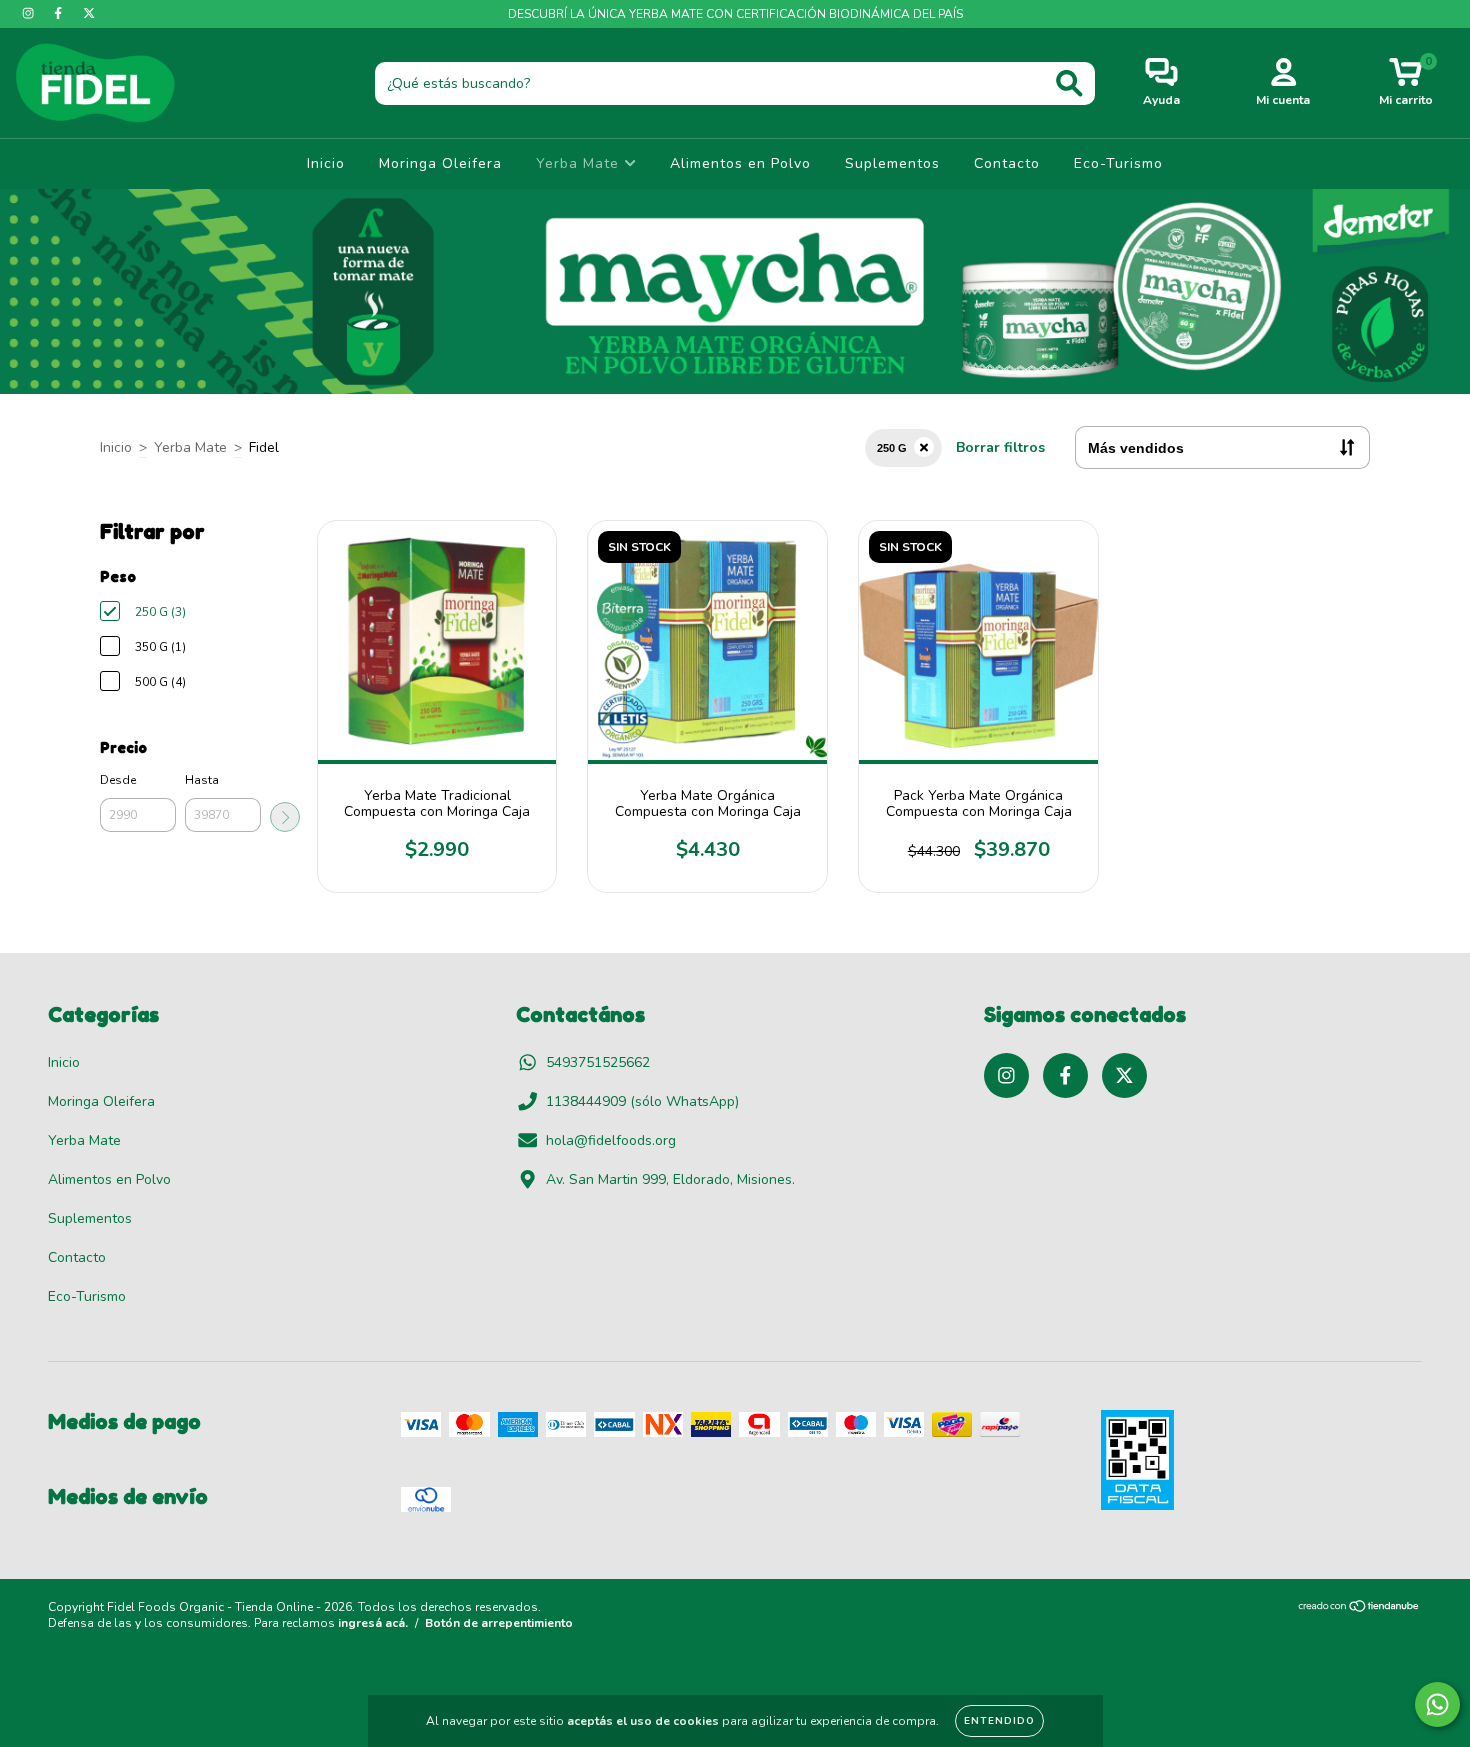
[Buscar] (1069, 83)
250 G (892, 448)
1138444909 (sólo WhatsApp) (642, 1101)
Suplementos (892, 163)
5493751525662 (598, 1062)
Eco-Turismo (1118, 163)
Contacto (1007, 163)
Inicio (326, 163)
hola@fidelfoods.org (611, 1140)
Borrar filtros (1000, 447)
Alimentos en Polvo (740, 163)
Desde (118, 780)
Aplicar (285, 817)
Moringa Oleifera (440, 163)
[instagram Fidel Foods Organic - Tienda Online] (30, 13)
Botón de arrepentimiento (499, 1623)
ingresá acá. (373, 1623)
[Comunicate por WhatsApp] (1437, 1704)
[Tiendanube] (1359, 1609)
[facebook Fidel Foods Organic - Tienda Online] (60, 13)
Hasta (202, 780)
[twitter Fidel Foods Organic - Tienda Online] (89, 13)
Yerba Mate (580, 163)
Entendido (999, 1721)
